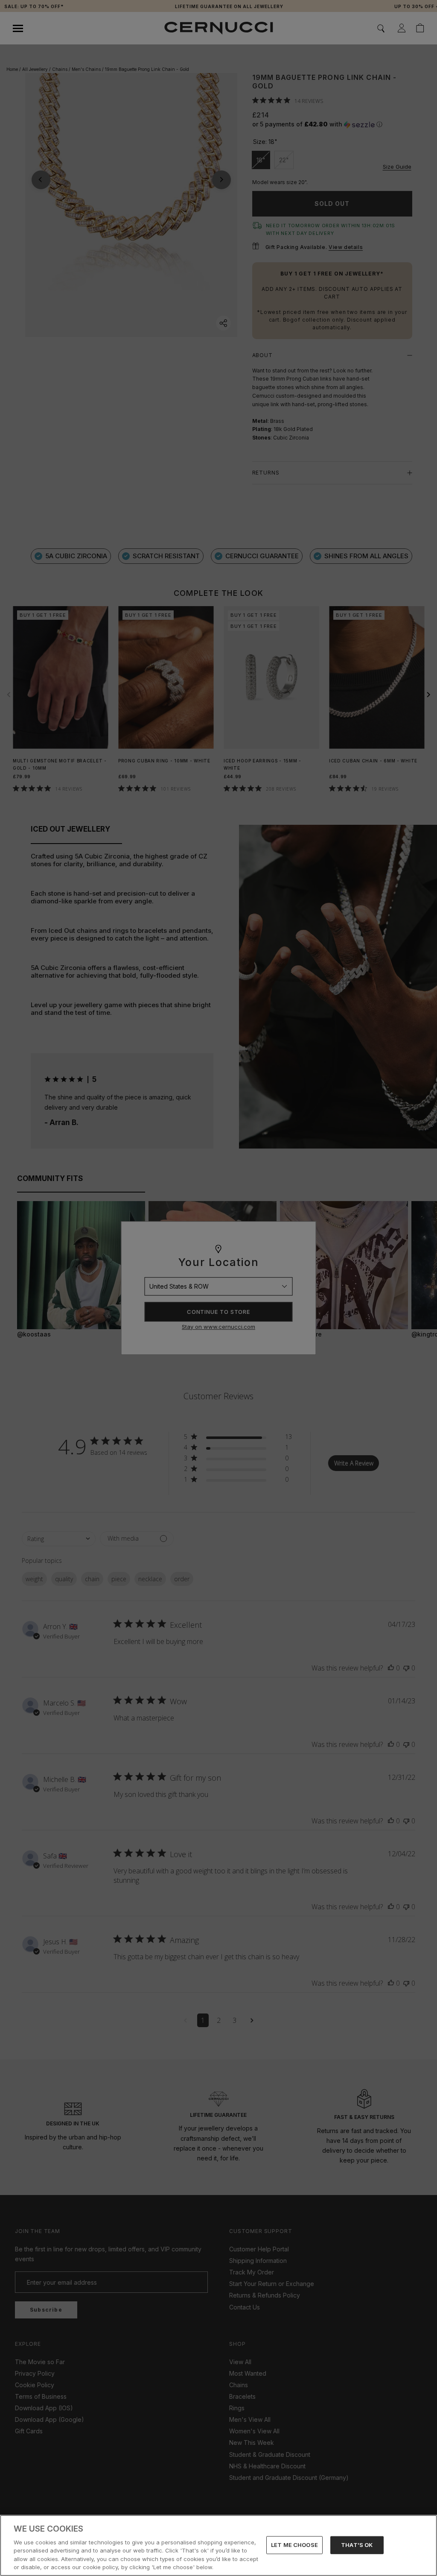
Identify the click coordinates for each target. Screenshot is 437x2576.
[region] (218, 2545)
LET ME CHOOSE (294, 2545)
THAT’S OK (357, 2545)
